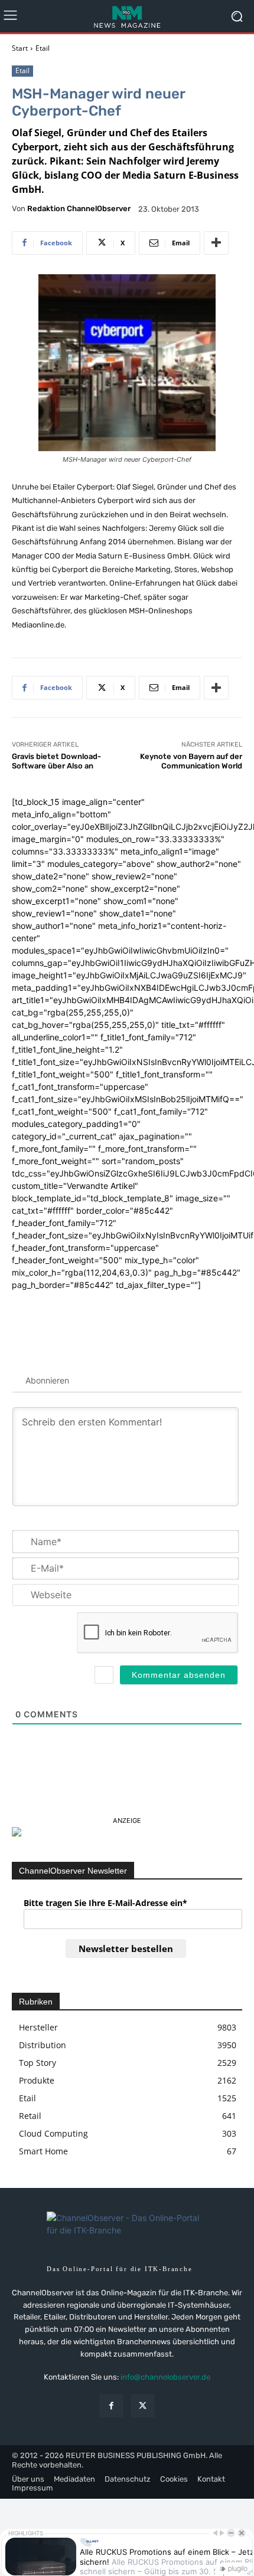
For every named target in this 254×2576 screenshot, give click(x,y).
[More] (216, 243)
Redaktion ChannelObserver (79, 208)
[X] (143, 2406)
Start (20, 48)
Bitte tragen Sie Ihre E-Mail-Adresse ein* (105, 1903)
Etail (43, 48)
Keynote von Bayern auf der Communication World (191, 761)
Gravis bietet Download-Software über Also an (56, 761)
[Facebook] (111, 2406)
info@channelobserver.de (165, 2377)
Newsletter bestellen (126, 1949)
